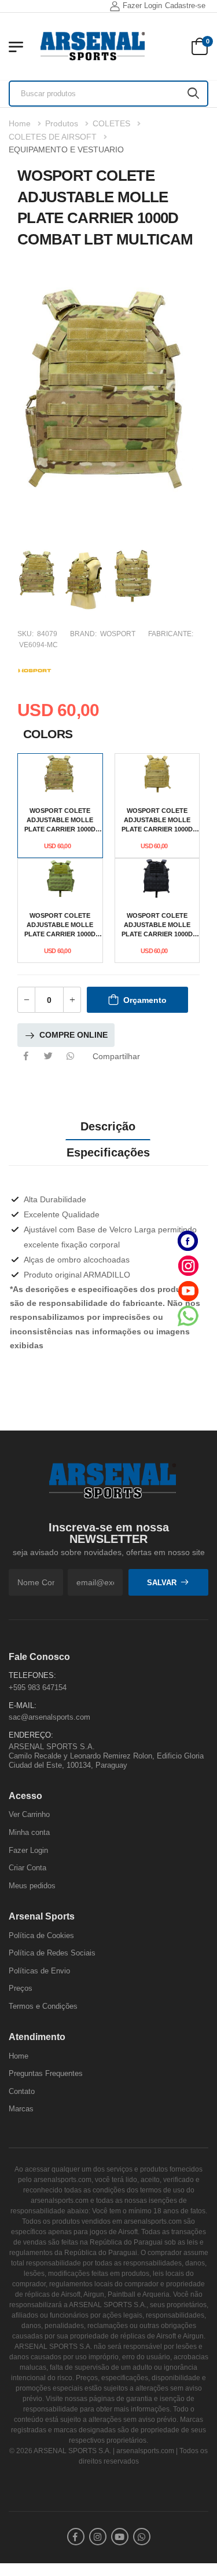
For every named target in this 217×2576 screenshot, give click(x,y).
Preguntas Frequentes (46, 2073)
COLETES (111, 123)
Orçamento (145, 1000)
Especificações (108, 1152)
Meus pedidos (32, 1885)
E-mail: (23, 1705)
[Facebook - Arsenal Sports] (188, 1241)
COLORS (48, 734)
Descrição (108, 1126)
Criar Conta (27, 1868)
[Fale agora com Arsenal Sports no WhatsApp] (188, 1316)
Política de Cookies (41, 1935)
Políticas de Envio (39, 1970)
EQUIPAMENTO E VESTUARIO (66, 149)
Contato (22, 2091)
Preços (21, 1988)
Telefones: (32, 1675)
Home (20, 123)
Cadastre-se (185, 6)
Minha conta (29, 1832)
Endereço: (31, 1734)
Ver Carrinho (29, 1814)
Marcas (21, 2109)
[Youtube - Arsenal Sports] (188, 1291)
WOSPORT (118, 634)
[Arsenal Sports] (93, 46)
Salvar (162, 1582)
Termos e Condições (43, 2006)
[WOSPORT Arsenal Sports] (35, 669)
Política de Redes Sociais (52, 1953)
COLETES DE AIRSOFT (53, 137)
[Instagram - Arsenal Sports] (188, 1266)
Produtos (62, 123)
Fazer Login (142, 6)
